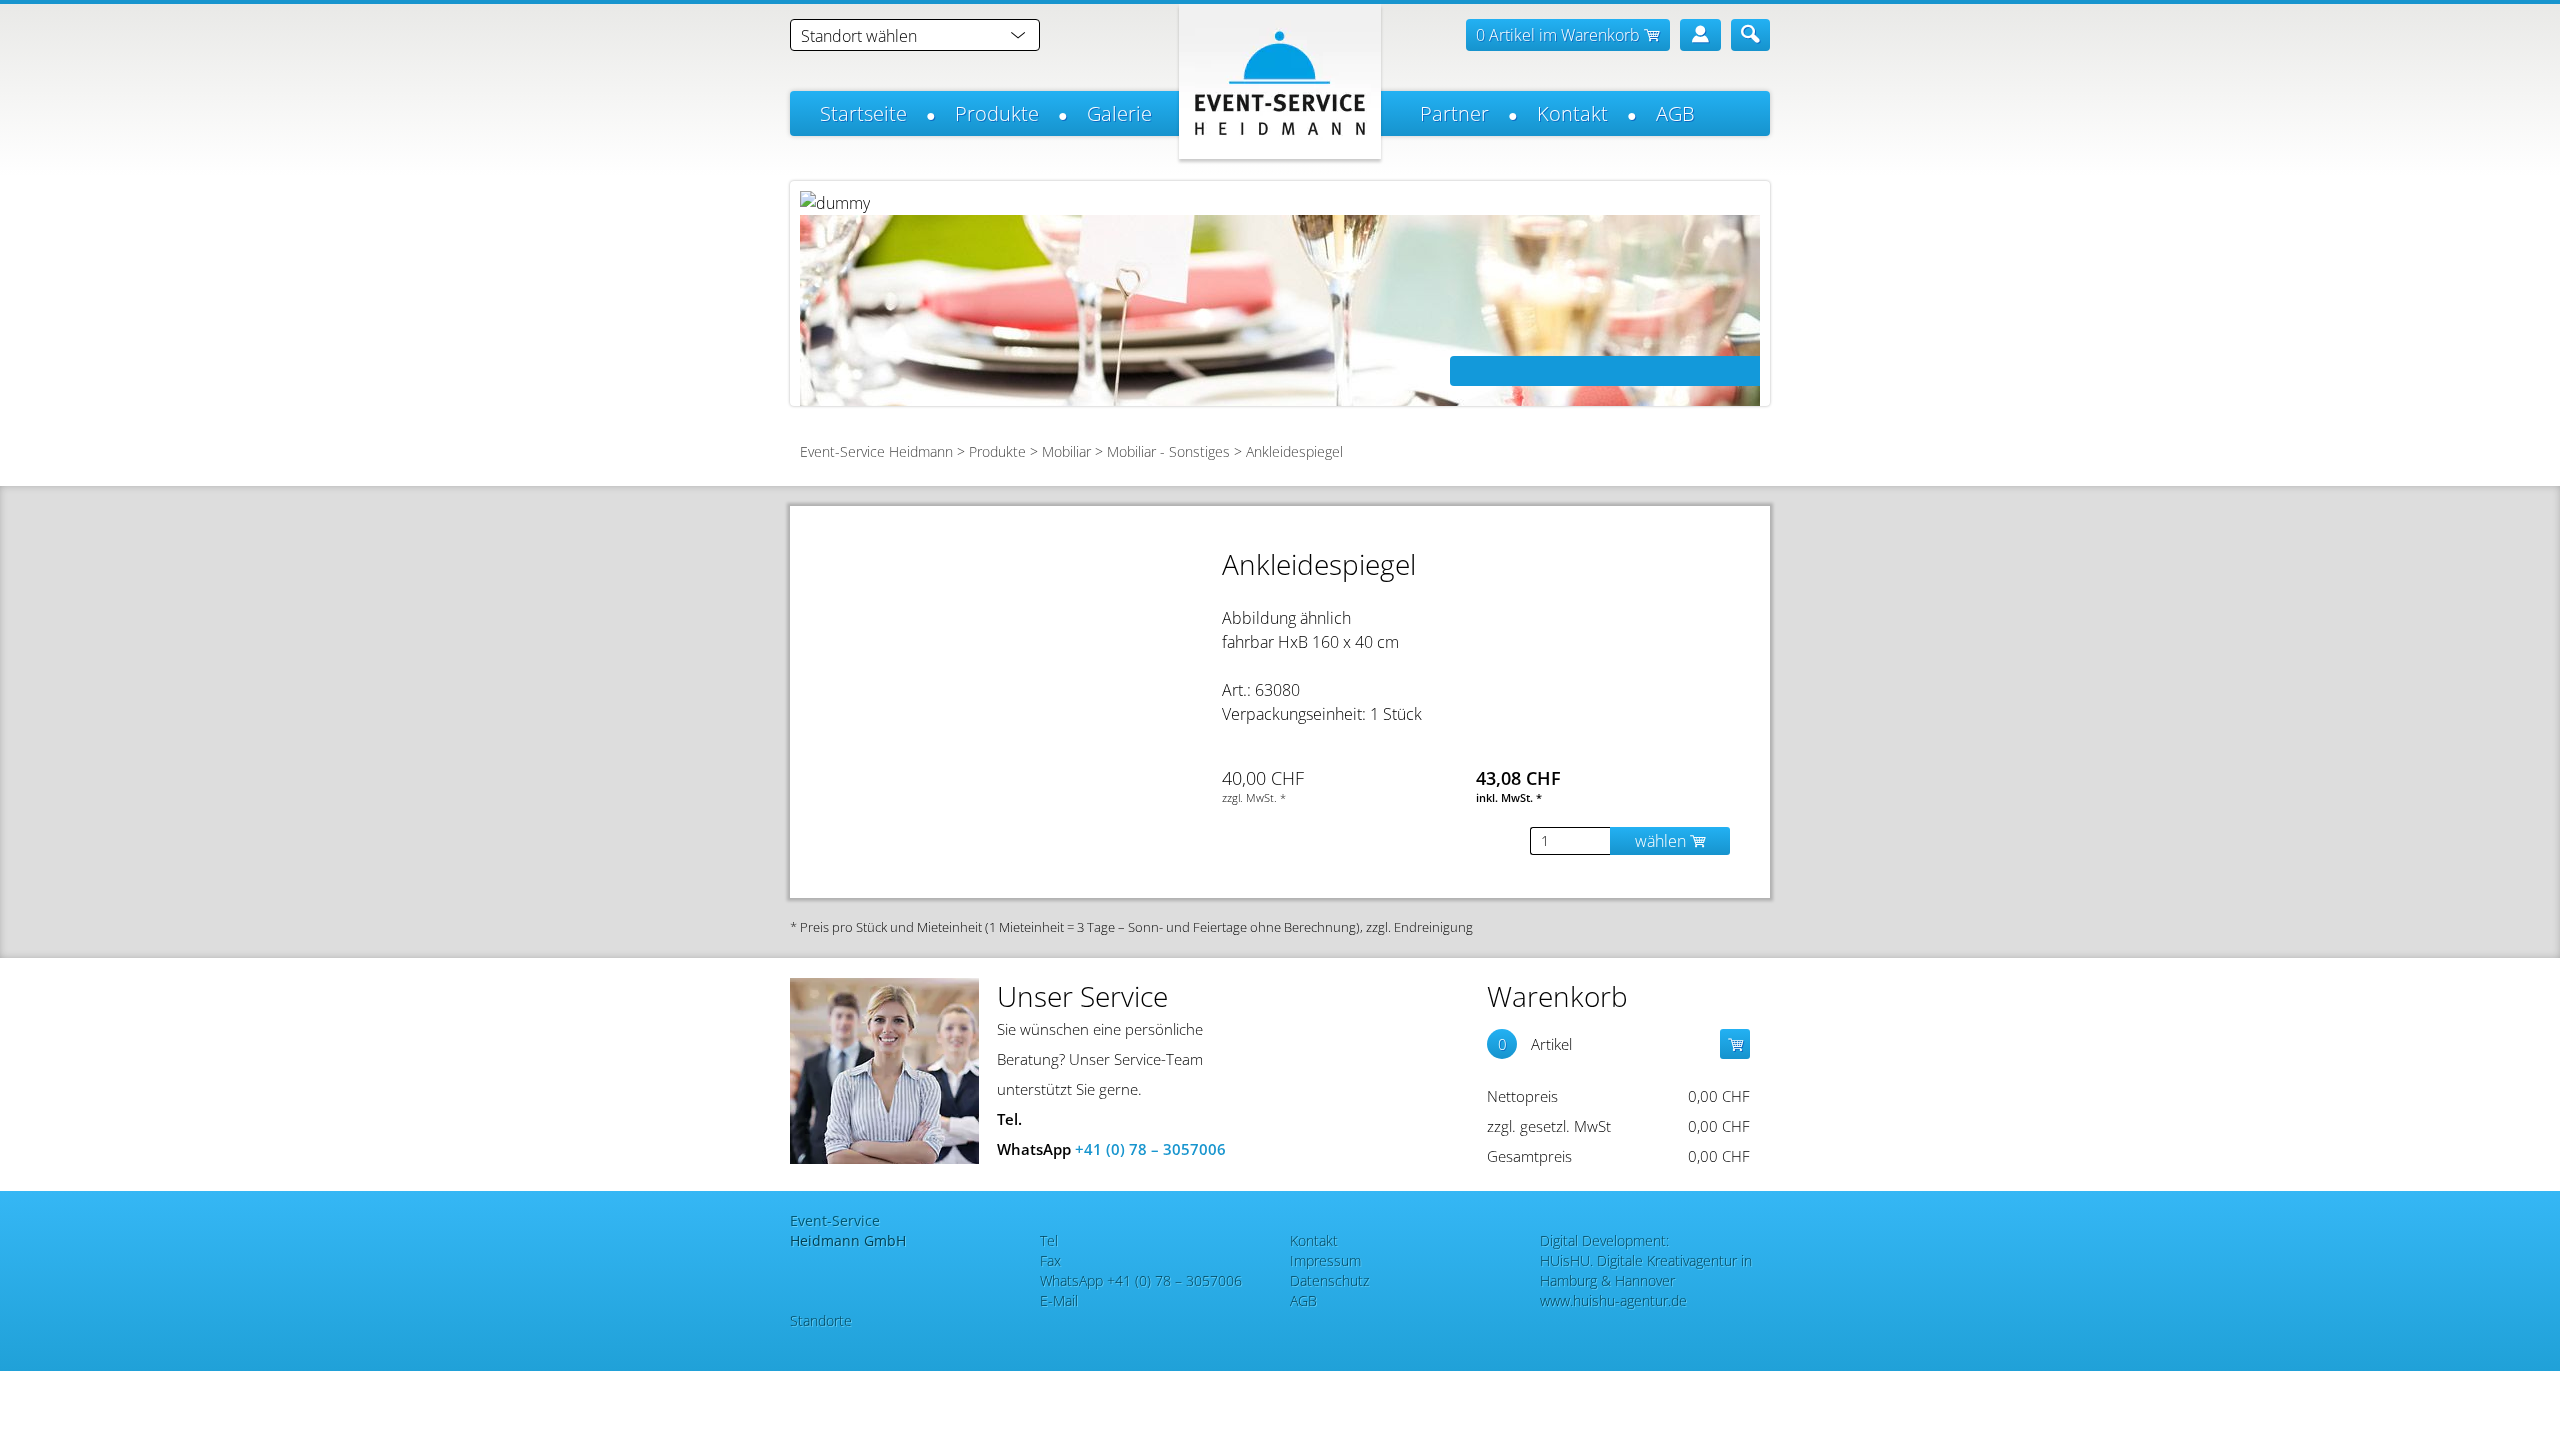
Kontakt (1572, 113)
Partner (1454, 113)
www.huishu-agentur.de (1613, 1300)
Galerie (1119, 113)
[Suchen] (1750, 35)
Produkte (997, 113)
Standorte (821, 1320)
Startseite (863, 113)
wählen (1662, 841)
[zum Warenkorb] (1735, 1044)
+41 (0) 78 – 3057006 (1150, 1149)
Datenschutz (1329, 1280)
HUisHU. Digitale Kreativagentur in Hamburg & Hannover (1646, 1270)
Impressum (1325, 1260)
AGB (1675, 113)
